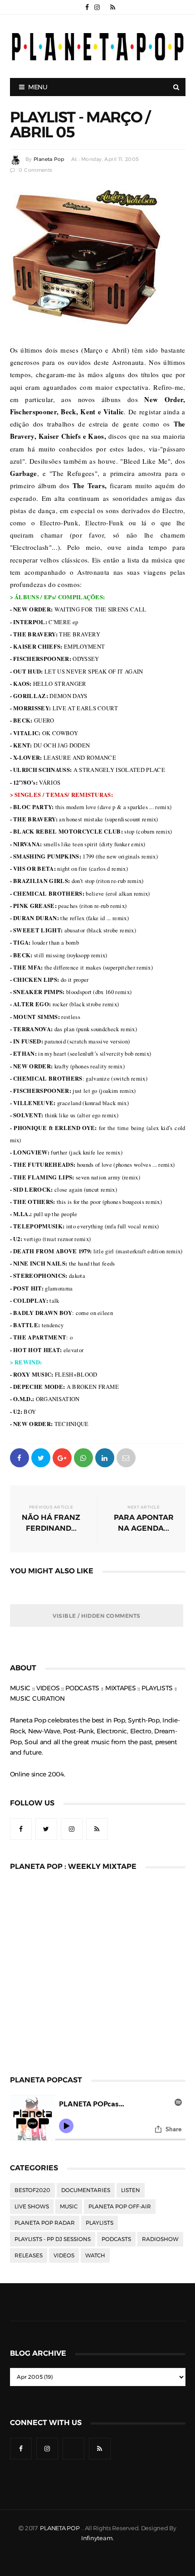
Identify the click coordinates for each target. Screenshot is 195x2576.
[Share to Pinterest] (126, 1457)
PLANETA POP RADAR (45, 2223)
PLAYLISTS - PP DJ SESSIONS (53, 2239)
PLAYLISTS (100, 2223)
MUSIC (69, 2207)
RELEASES (29, 2256)
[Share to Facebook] (19, 1457)
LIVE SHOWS (32, 2207)
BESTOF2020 (32, 2190)
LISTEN (131, 2190)
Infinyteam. (97, 2538)
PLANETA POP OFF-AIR (120, 2207)
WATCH (95, 2256)
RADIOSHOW (160, 2239)
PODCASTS (116, 2239)
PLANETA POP (60, 2528)
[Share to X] (41, 1457)
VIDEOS (64, 2256)
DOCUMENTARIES (86, 2190)
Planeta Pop (49, 159)
